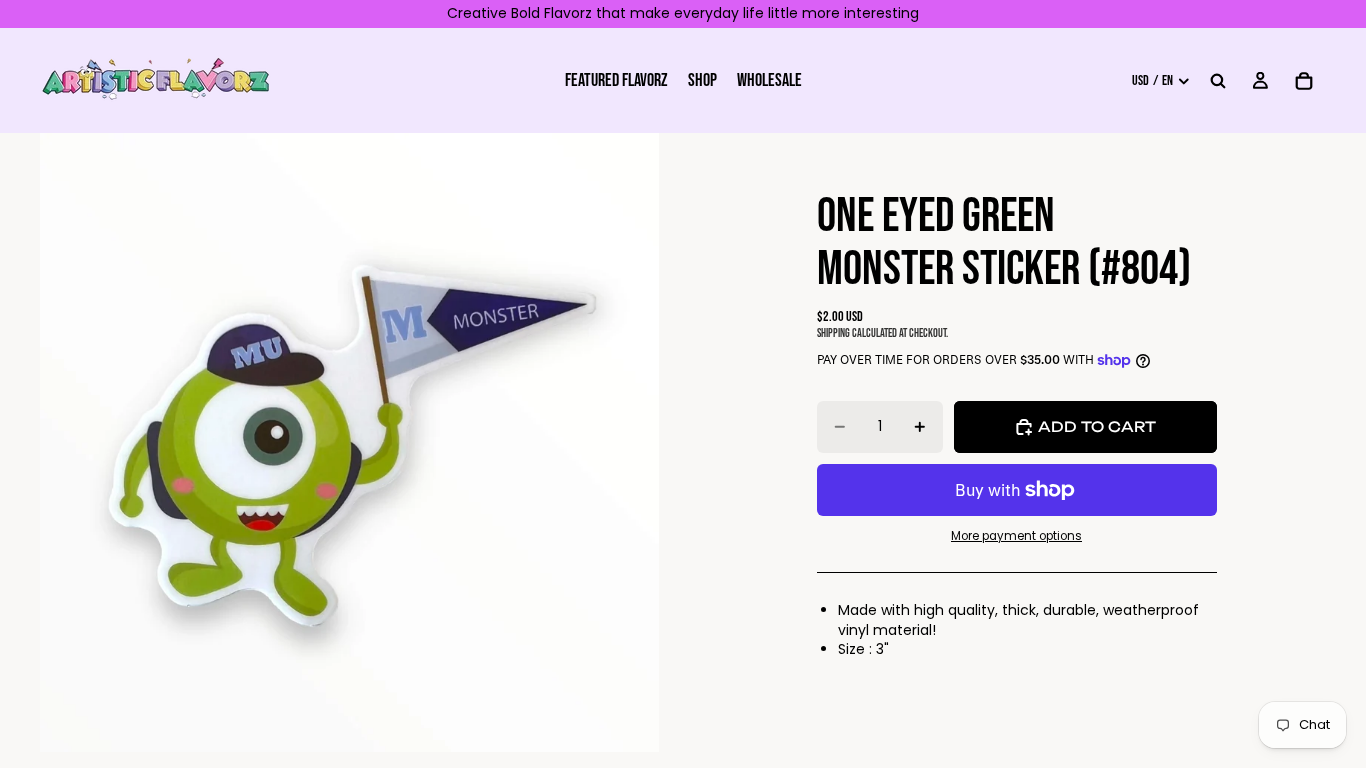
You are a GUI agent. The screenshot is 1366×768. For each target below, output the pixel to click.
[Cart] (1304, 80)
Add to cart (1097, 426)
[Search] (1218, 80)
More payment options (1016, 536)
